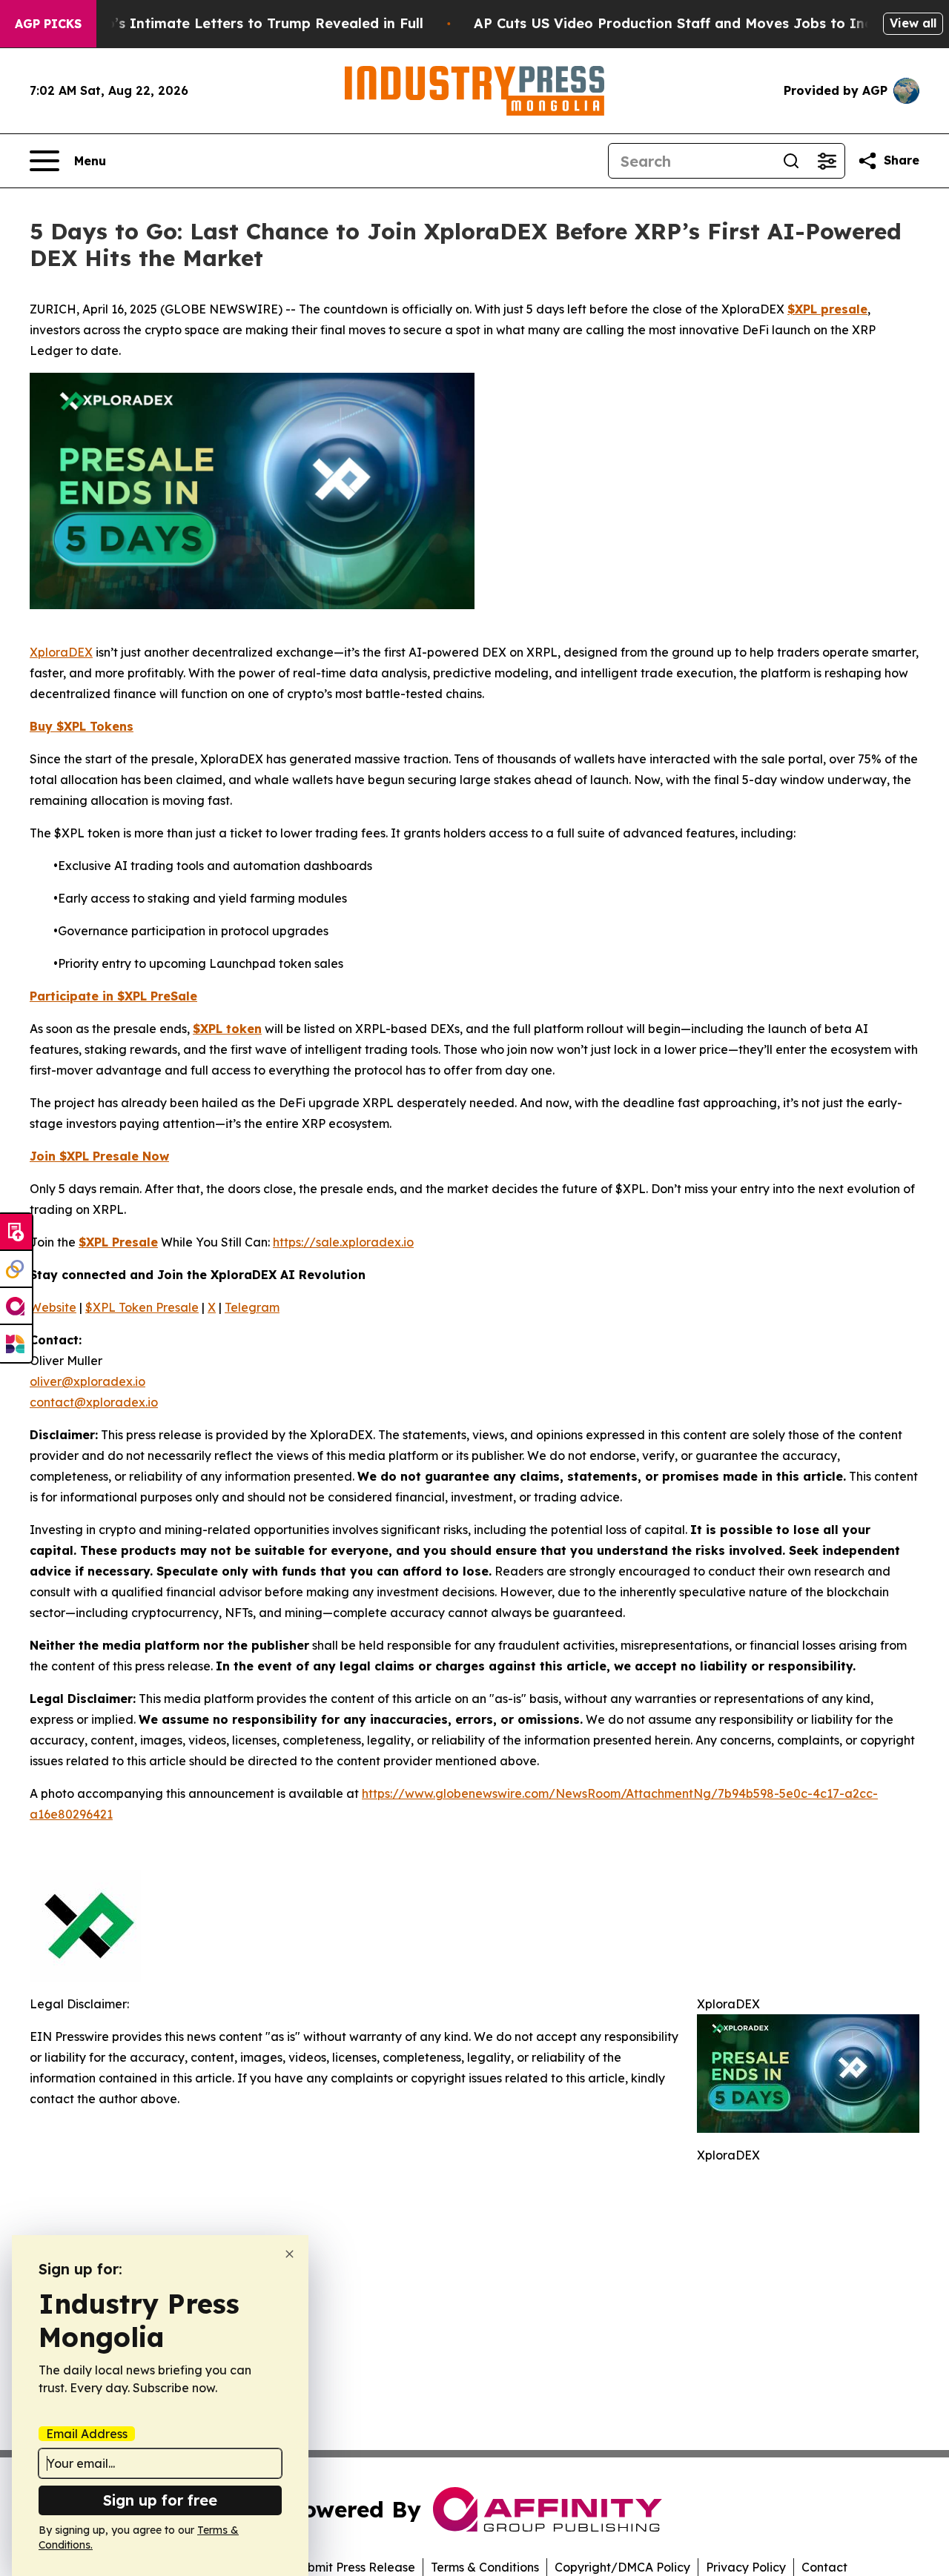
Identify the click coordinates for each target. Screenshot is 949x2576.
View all (913, 23)
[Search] (791, 161)
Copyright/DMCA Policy (622, 2567)
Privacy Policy (746, 2567)
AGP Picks (48, 24)
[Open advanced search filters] (827, 161)
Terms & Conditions (485, 2567)
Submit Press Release (354, 2567)
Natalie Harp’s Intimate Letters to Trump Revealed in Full (225, 23)
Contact (824, 2567)
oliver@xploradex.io (87, 1381)
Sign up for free (160, 2500)
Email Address (87, 2434)
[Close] (290, 2254)
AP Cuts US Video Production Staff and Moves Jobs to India (680, 23)
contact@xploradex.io (94, 1402)
